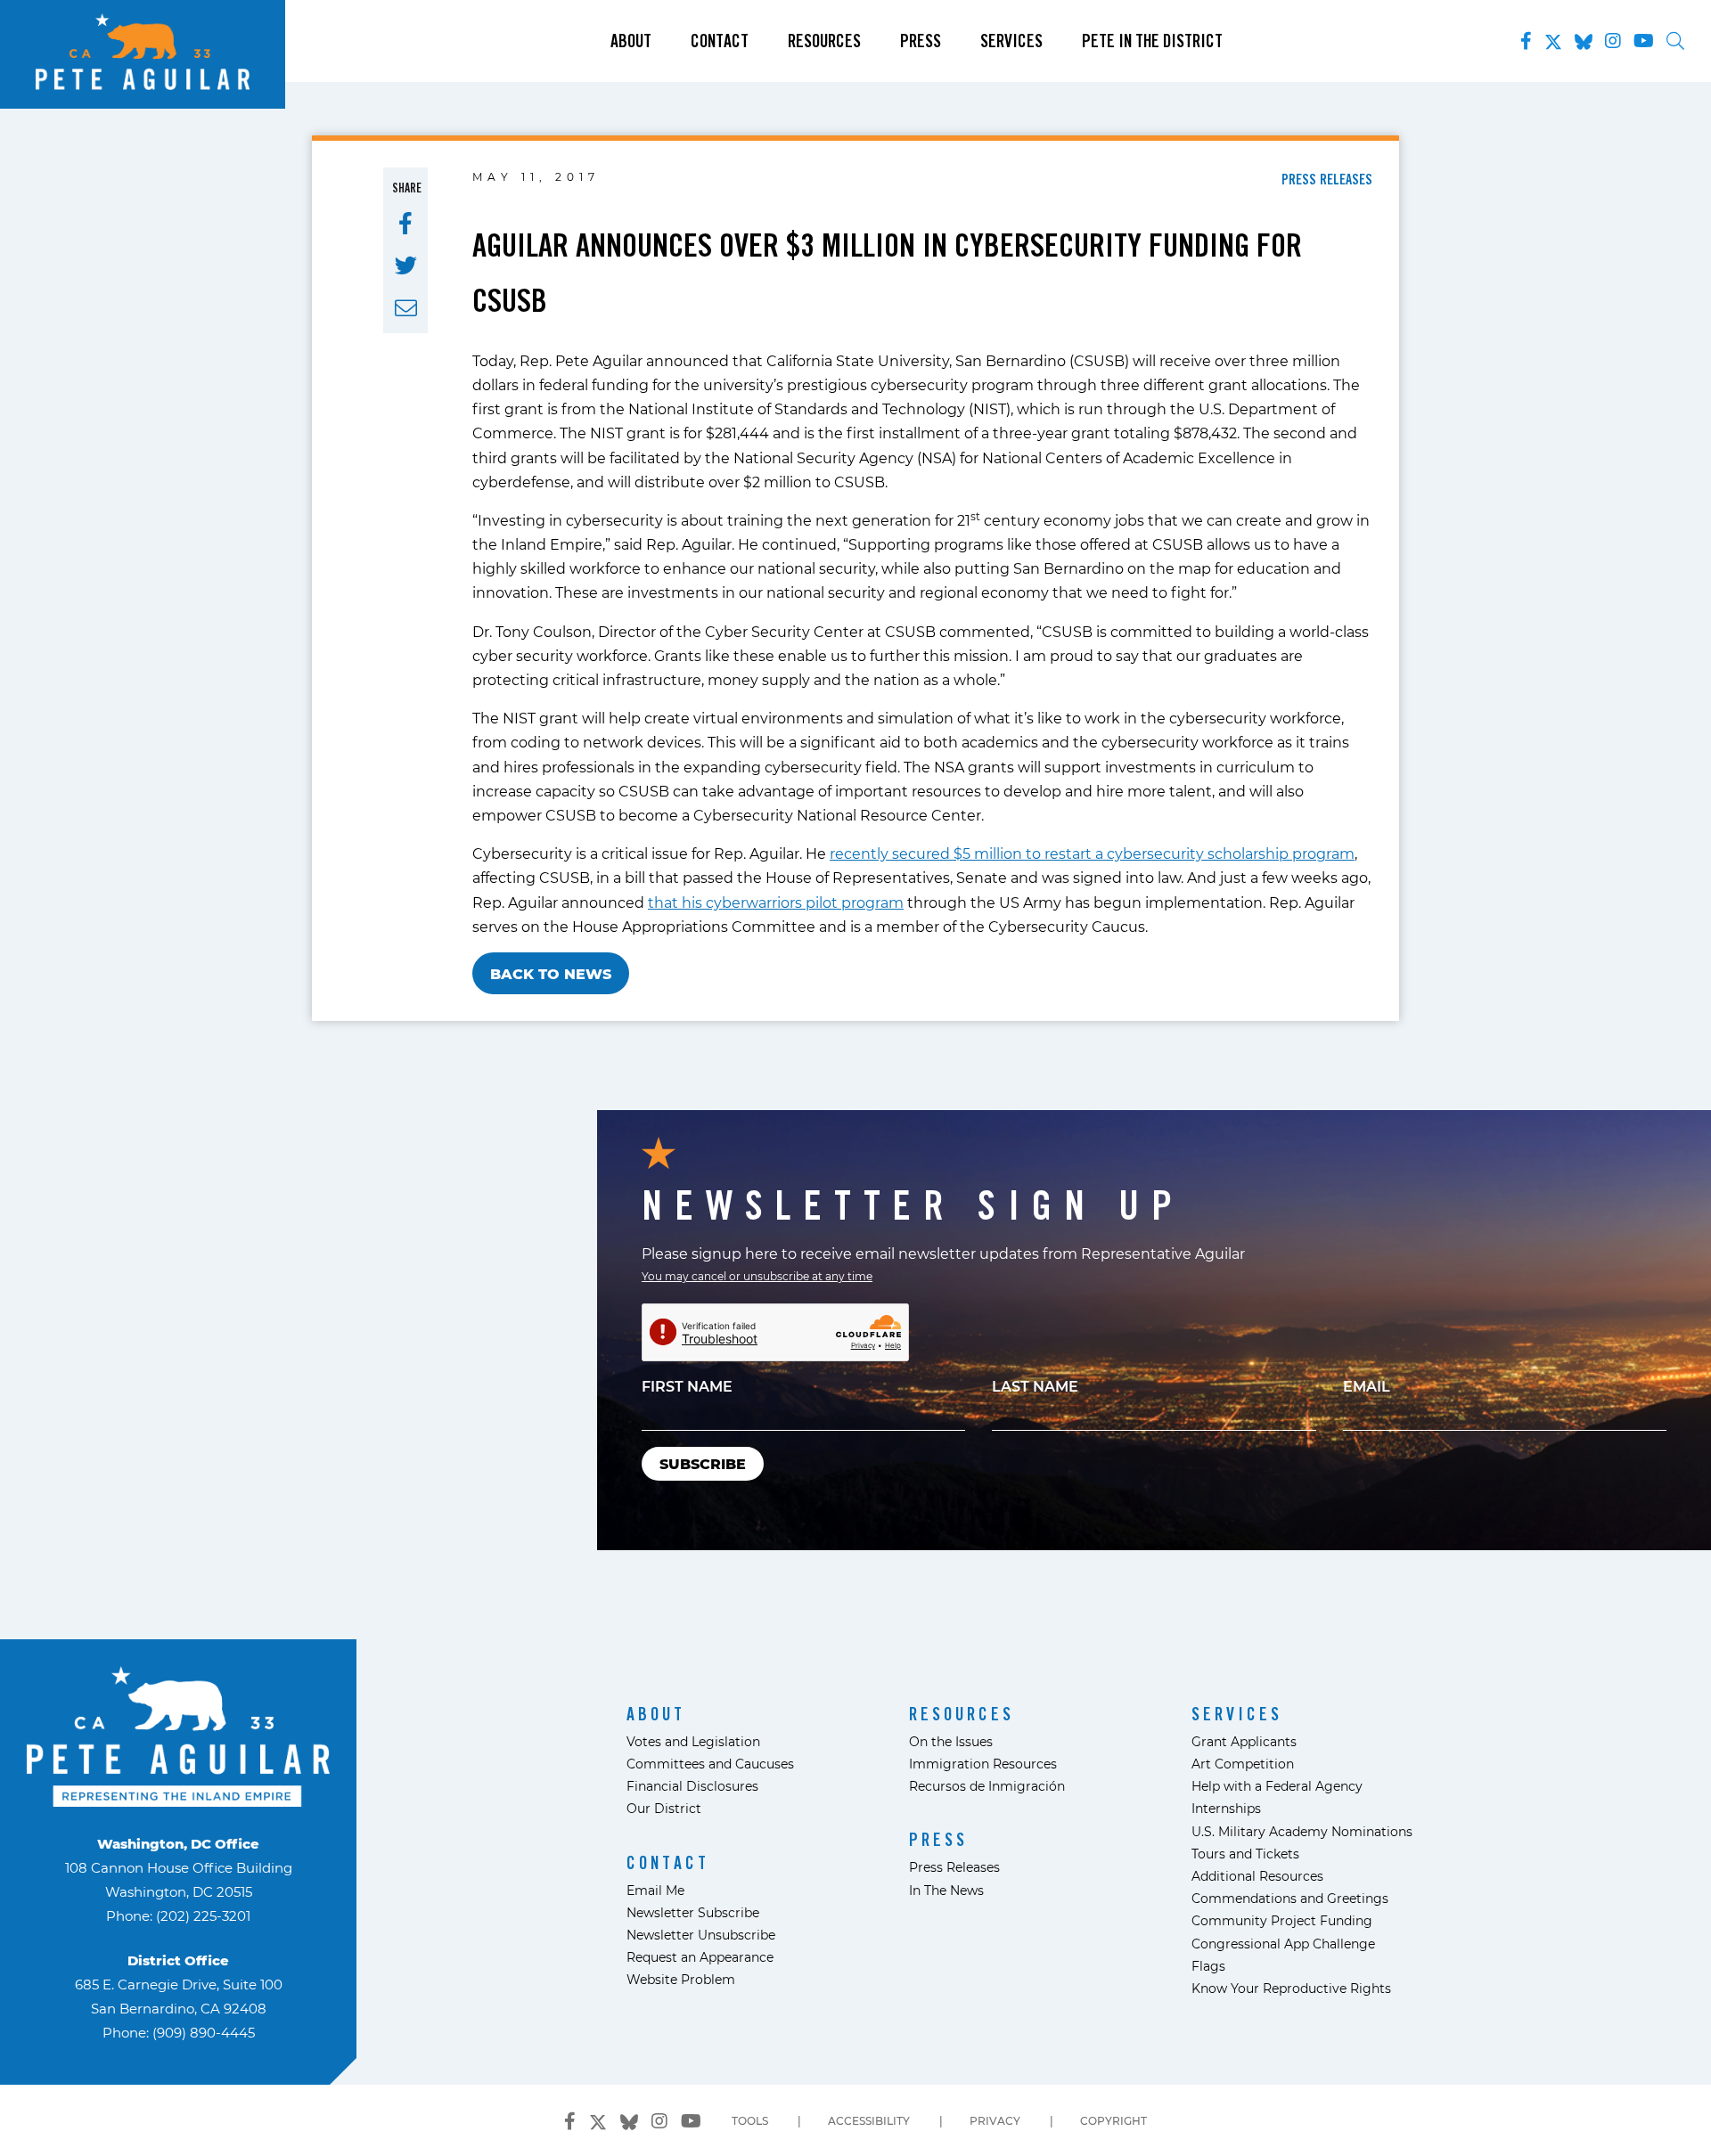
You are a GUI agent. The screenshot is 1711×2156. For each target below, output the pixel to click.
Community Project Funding (1282, 1920)
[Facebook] (1526, 41)
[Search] (1675, 41)
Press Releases (954, 1867)
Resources (824, 41)
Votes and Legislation (693, 1741)
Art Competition (1243, 1764)
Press (921, 41)
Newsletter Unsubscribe (701, 1935)
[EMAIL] (406, 308)
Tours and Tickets (1245, 1854)
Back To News (551, 973)
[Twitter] (1553, 38)
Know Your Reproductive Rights (1291, 1988)
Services (1011, 41)
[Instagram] (1613, 41)
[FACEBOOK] (405, 224)
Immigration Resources (983, 1764)
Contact (720, 41)
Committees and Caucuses (710, 1764)
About (631, 41)
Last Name (1035, 1386)
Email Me (655, 1890)
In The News (946, 1890)
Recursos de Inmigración (987, 1786)
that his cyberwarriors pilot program (776, 902)
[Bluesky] (1584, 38)
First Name (687, 1386)
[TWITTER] (406, 265)
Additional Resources (1257, 1876)
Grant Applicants (1244, 1741)
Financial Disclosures (692, 1786)
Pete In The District (1152, 41)
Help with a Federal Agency (1277, 1786)
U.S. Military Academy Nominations (1302, 1831)
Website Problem (681, 1979)
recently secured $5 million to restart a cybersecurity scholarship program (1092, 853)
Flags (1208, 1966)
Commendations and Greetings (1290, 1898)
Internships (1226, 1808)
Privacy (995, 2120)
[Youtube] (1644, 41)
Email (1367, 1386)
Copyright (1113, 2120)
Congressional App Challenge (1283, 1944)
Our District (664, 1808)
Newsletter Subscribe (693, 1912)
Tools (750, 2120)
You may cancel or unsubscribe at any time (757, 1276)
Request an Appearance (700, 1957)
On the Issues (951, 1741)
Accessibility (869, 2120)
